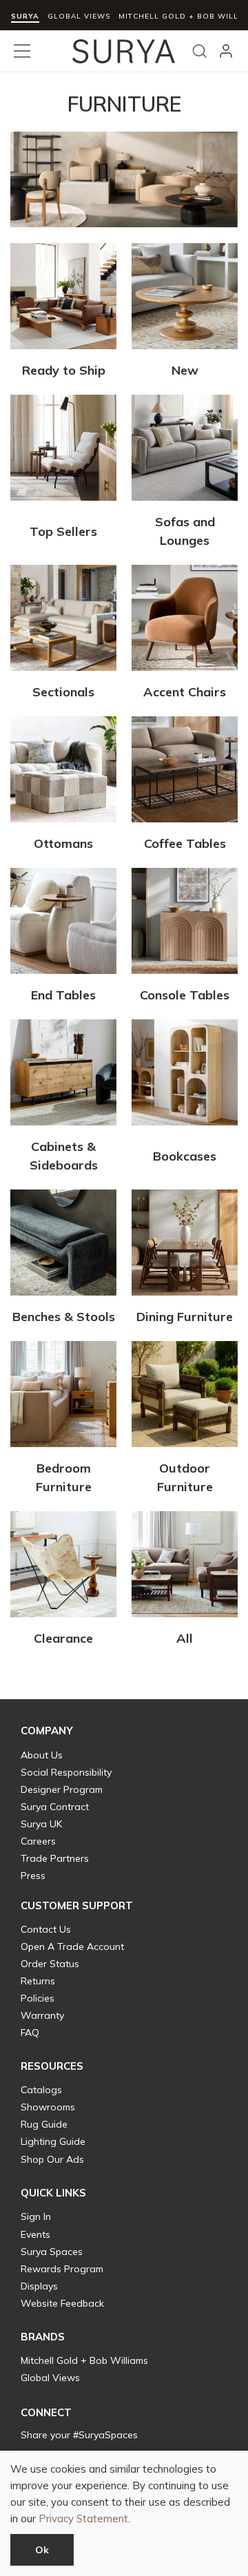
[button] (47, 1731)
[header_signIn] (226, 51)
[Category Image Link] (63, 299)
